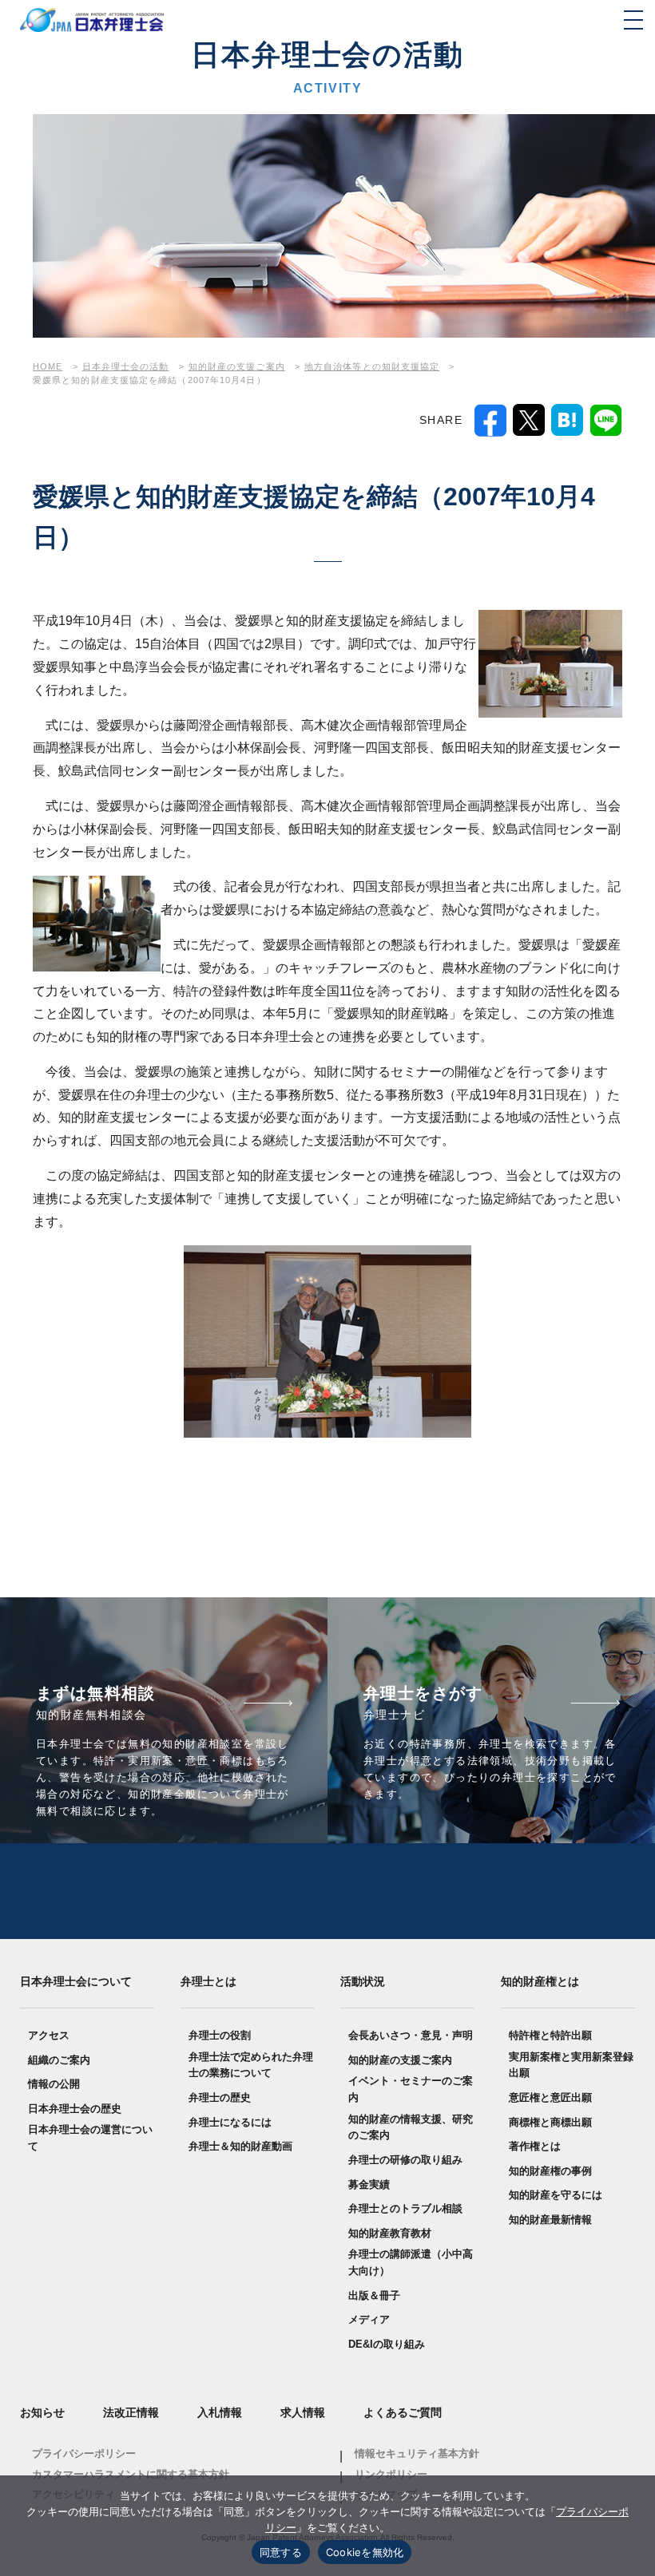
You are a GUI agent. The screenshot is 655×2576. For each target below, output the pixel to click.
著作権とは (535, 2146)
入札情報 (220, 2412)
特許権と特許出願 (550, 2035)
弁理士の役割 (220, 2035)
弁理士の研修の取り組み (405, 2160)
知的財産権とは (540, 1981)
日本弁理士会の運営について (90, 2138)
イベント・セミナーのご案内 (411, 2089)
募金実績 (369, 2184)
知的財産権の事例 (550, 2171)
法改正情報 (131, 2412)
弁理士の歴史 (220, 2097)
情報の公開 (54, 2084)
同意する (281, 2552)
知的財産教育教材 (390, 2233)
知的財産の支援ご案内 (400, 2060)
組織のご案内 (59, 2060)
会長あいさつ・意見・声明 (411, 2035)
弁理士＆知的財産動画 (240, 2146)
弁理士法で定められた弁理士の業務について (251, 2065)
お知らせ (42, 2412)
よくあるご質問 (403, 2412)
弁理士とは (208, 1981)
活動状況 (363, 1981)
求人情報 (303, 2412)
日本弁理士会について (76, 1981)
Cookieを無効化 (365, 2552)
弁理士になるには (230, 2122)
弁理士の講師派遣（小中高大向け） (411, 2262)
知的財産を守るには (556, 2195)
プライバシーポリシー (84, 2453)
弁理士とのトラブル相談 (405, 2208)
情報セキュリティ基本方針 (417, 2453)
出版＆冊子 (374, 2295)
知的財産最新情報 (550, 2220)
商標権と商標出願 (550, 2122)
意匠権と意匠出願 (550, 2097)
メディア (369, 2319)
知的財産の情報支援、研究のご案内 (411, 2127)
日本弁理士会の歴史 (75, 2109)
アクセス (49, 2035)
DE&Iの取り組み (387, 2344)
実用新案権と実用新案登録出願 (571, 2065)
